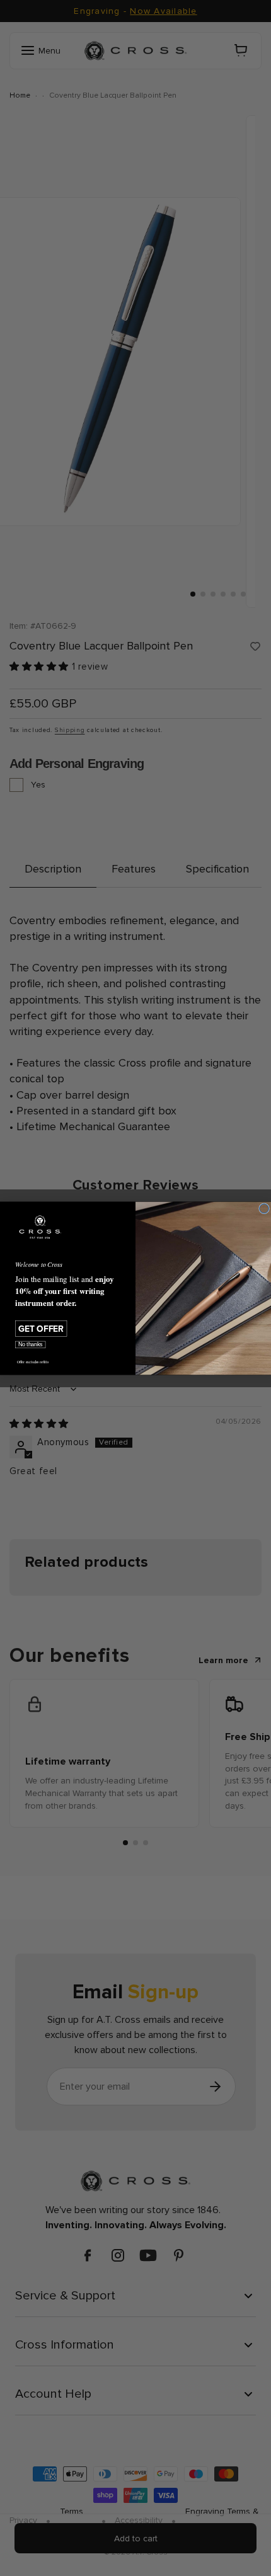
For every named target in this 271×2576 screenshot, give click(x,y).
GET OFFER (41, 1328)
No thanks (31, 1344)
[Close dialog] (264, 1208)
